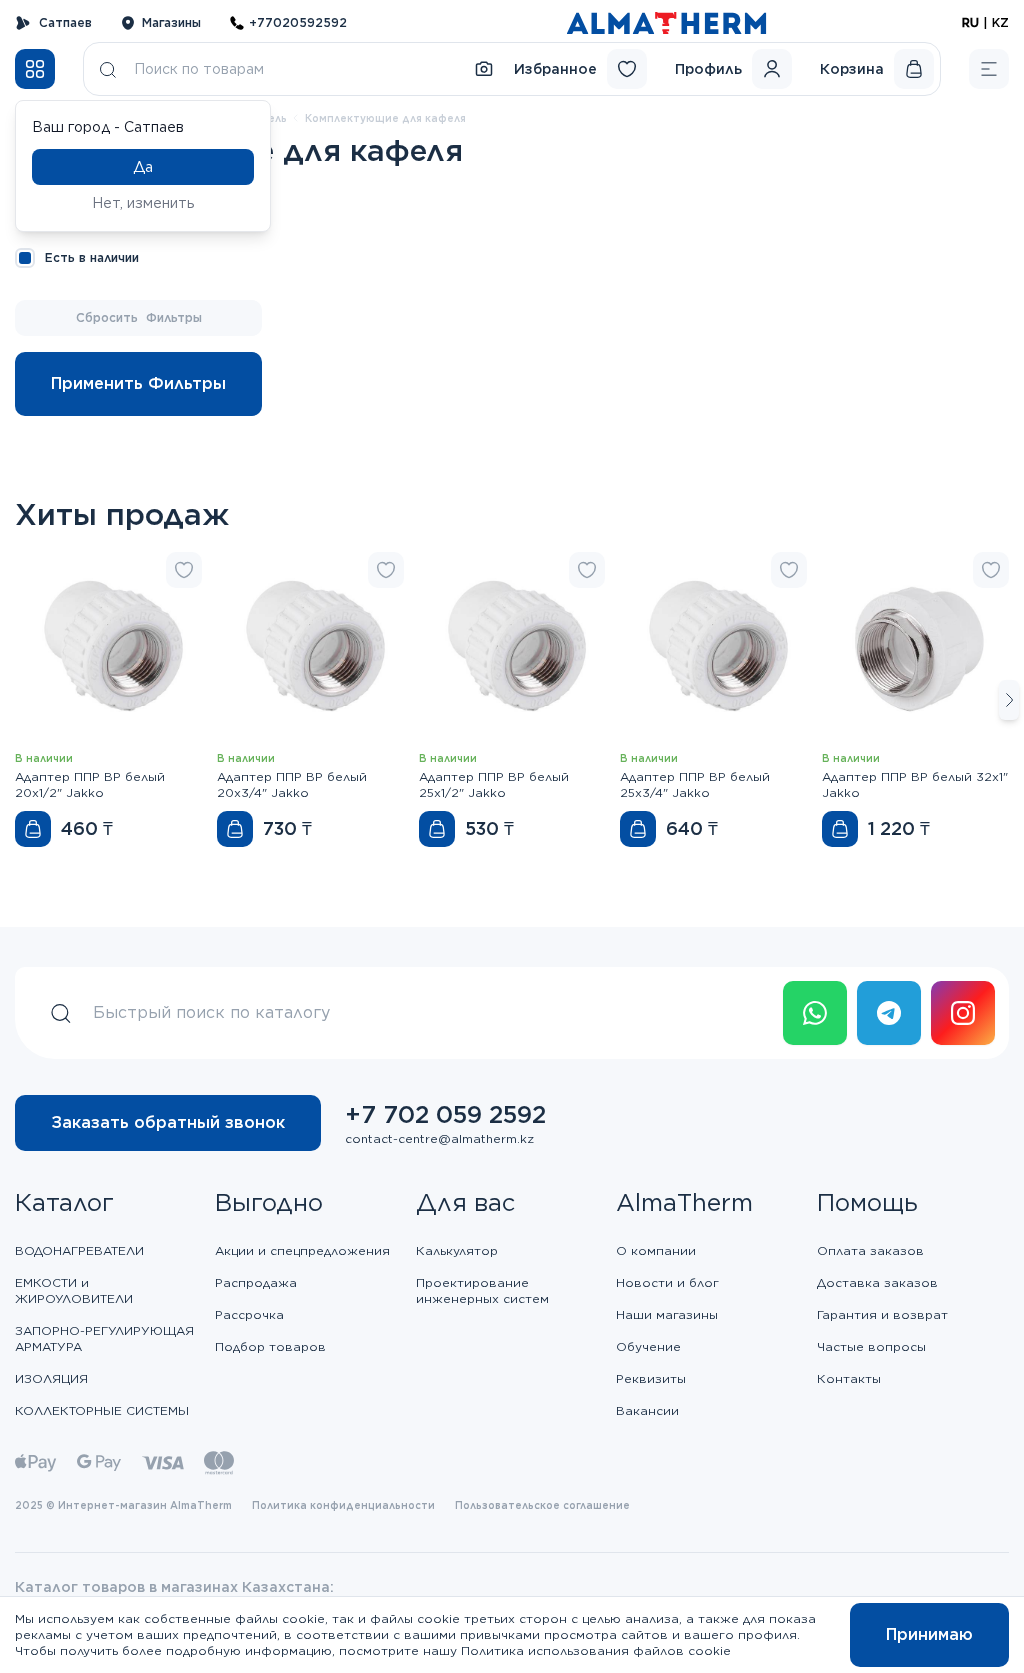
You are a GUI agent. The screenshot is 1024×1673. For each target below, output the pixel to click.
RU (970, 22)
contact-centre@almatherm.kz (439, 1138)
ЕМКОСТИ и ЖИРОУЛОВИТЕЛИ (74, 1290)
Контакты (849, 1378)
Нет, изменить (143, 203)
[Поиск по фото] (484, 69)
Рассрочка (249, 1314)
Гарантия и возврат (882, 1314)
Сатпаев (65, 22)
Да (143, 167)
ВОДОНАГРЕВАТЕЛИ (79, 1250)
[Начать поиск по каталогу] (108, 69)
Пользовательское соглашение (542, 1505)
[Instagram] (963, 1013)
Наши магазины (667, 1314)
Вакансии (647, 1410)
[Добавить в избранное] (184, 570)
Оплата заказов (870, 1250)
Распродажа (256, 1282)
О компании (656, 1250)
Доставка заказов (877, 1282)
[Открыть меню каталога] (35, 69)
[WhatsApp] (815, 1013)
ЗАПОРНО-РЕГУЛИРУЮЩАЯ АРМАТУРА (104, 1338)
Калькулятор (457, 1250)
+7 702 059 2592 (445, 1114)
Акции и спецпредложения (302, 1250)
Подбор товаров (270, 1346)
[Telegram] (889, 1013)
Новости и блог (667, 1282)
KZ (1000, 22)
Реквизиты (651, 1378)
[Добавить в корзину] (33, 829)
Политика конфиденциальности (343, 1505)
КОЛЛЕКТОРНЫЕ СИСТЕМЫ (102, 1410)
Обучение (648, 1346)
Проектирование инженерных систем (482, 1290)
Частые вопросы (871, 1346)
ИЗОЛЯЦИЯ (51, 1378)
